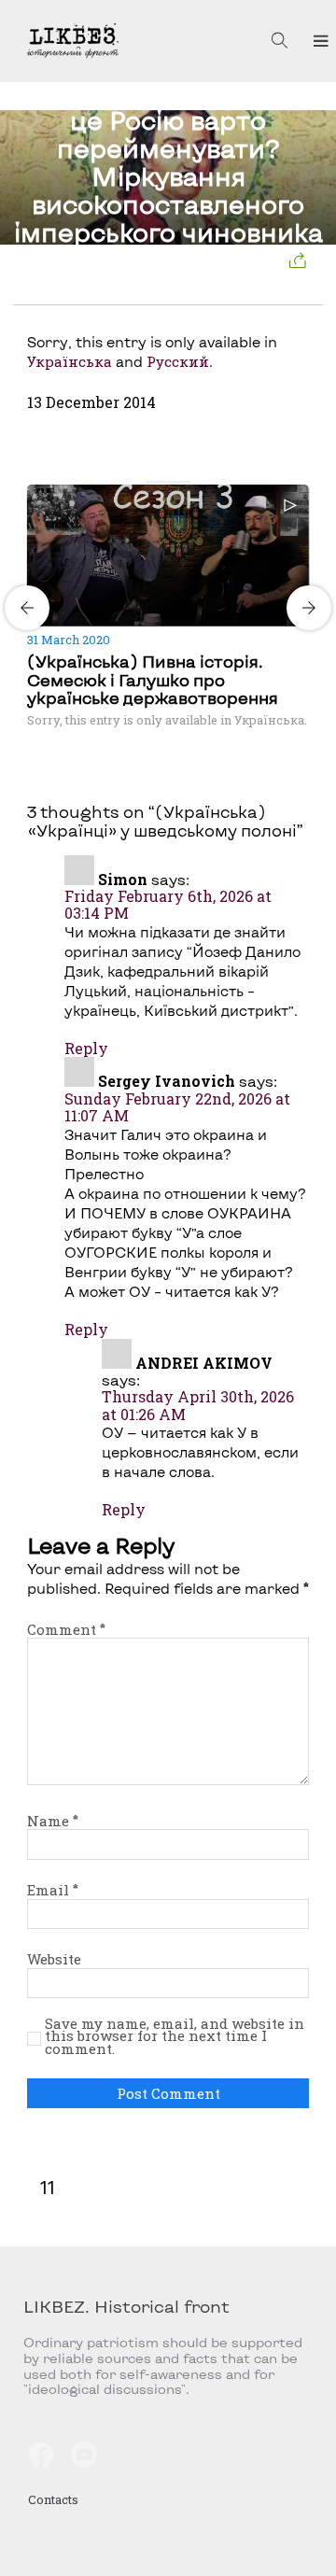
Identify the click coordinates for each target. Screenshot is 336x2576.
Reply (86, 1048)
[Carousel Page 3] (174, 482)
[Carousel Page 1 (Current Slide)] (151, 482)
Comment (66, 1629)
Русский (178, 361)
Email (53, 1890)
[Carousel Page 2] (162, 482)
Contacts (53, 2499)
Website (54, 1959)
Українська (70, 361)
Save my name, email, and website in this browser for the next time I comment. (175, 2037)
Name (53, 1821)
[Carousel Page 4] (185, 482)
